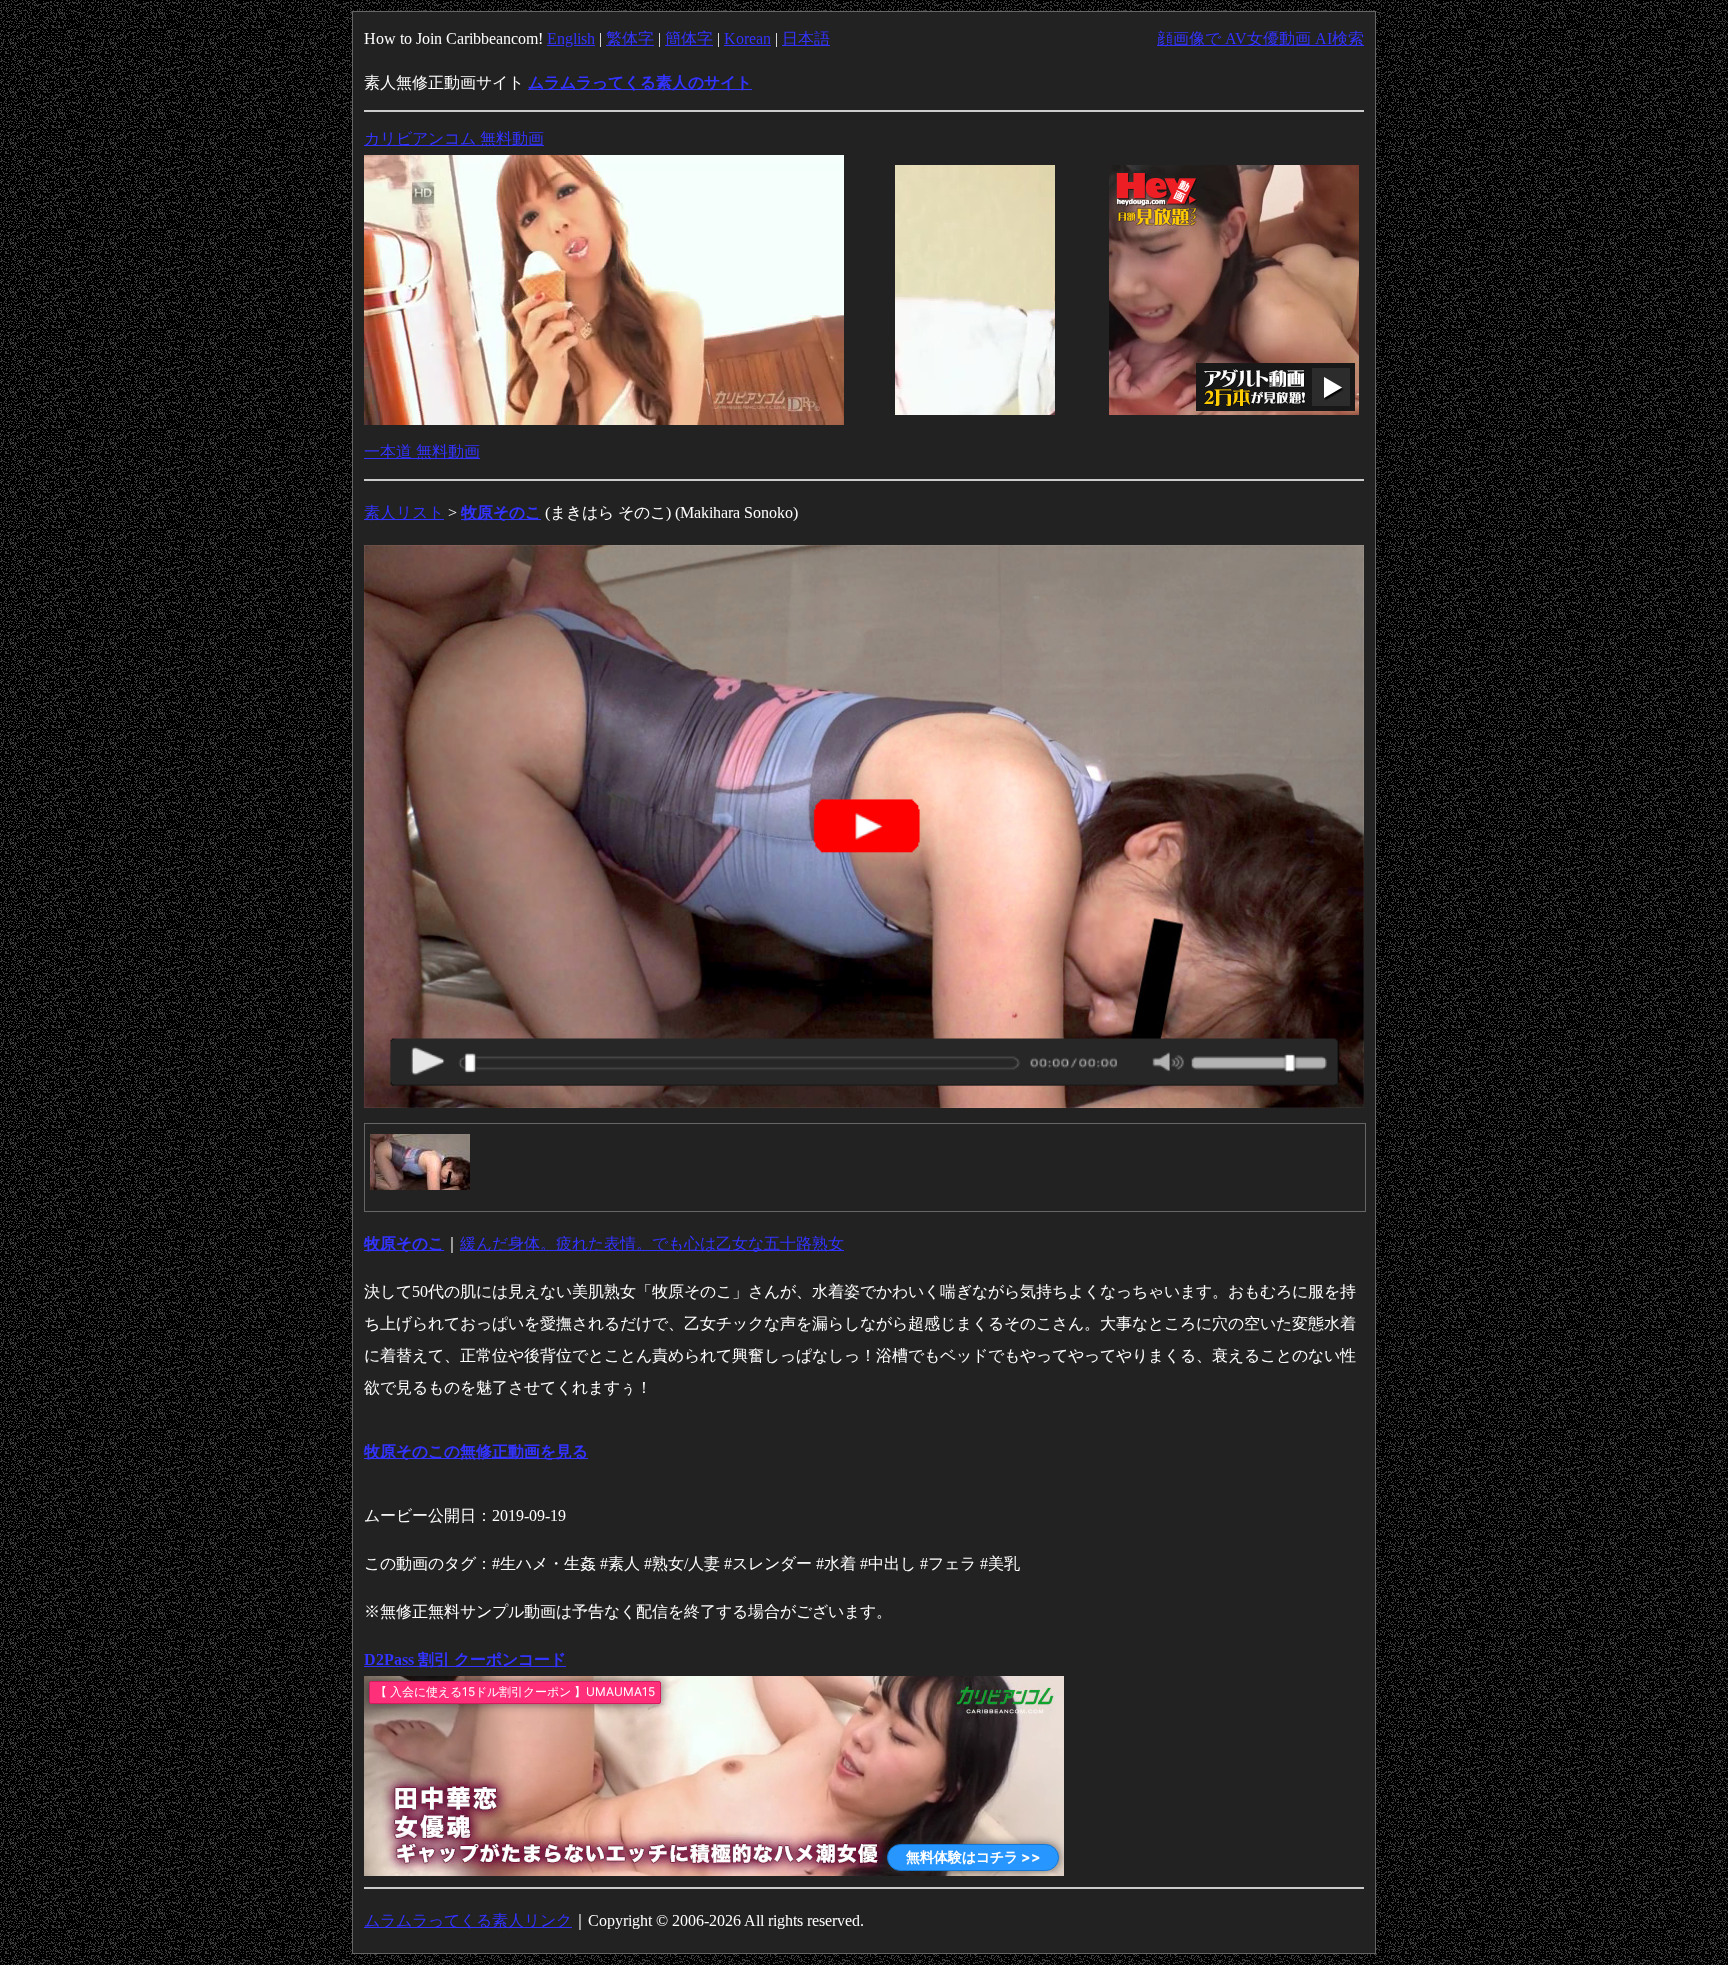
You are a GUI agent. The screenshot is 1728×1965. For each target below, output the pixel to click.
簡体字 (689, 38)
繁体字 (630, 38)
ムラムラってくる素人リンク (468, 1920)
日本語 (806, 38)
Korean (747, 38)
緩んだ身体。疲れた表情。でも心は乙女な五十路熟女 (652, 1243)
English (571, 38)
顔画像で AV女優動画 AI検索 (1260, 38)
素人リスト (404, 512)
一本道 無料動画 (422, 451)
